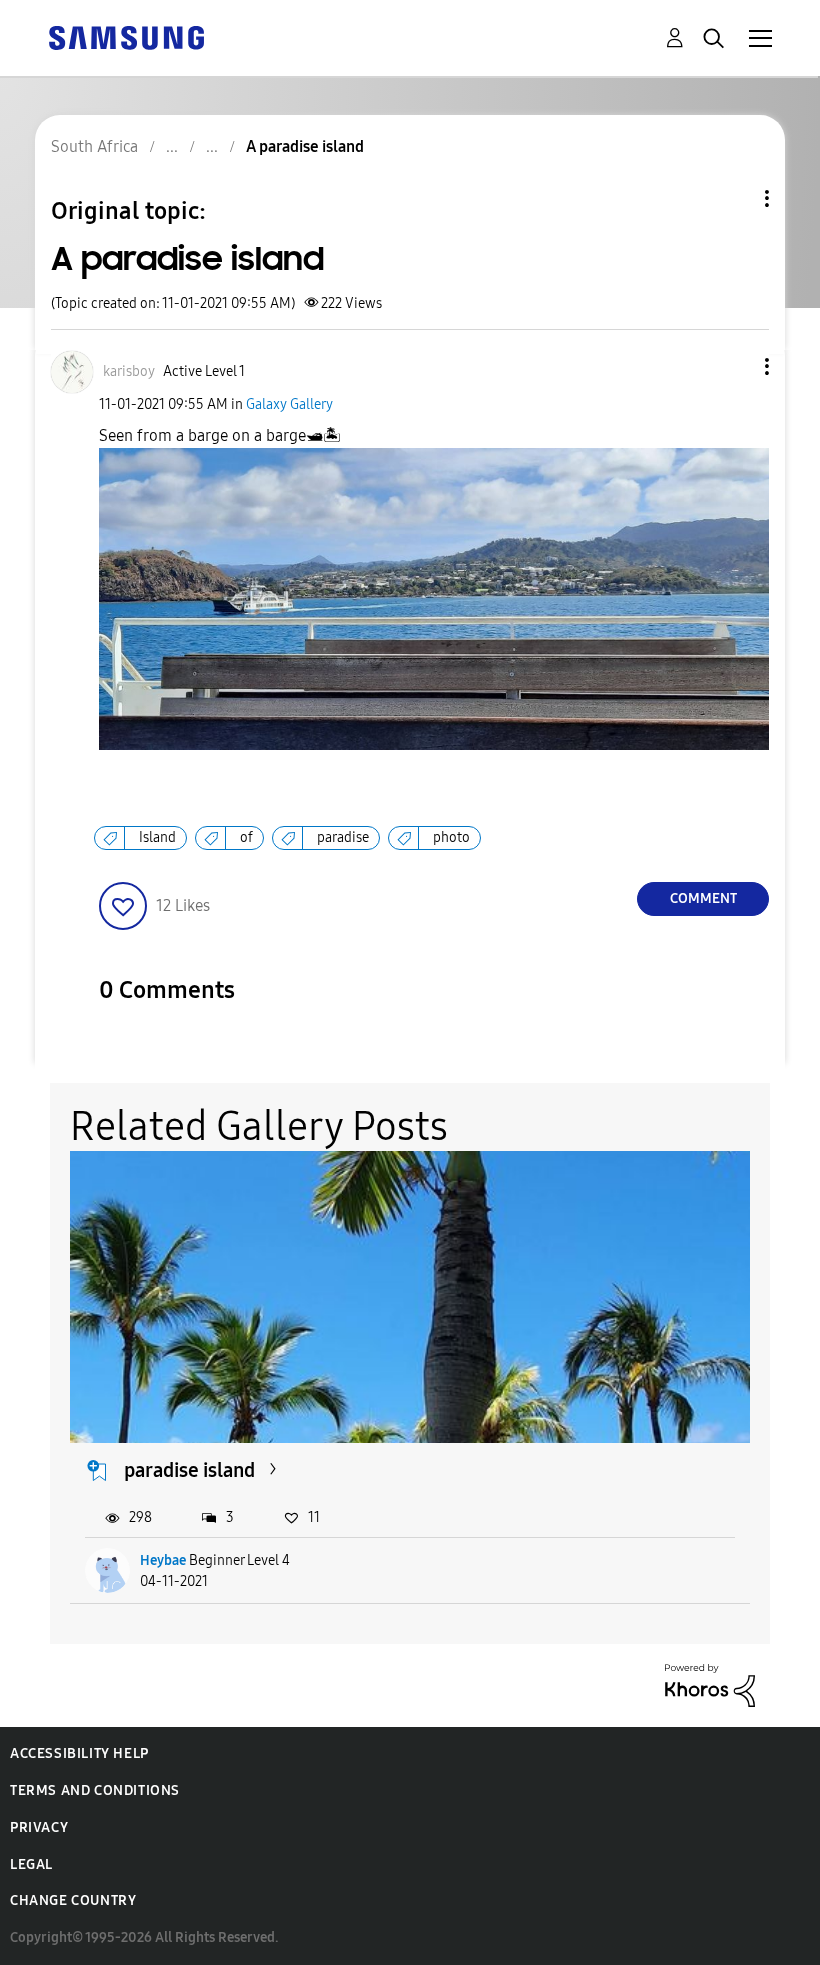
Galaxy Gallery (289, 404)
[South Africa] (126, 36)
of (246, 837)
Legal (31, 1864)
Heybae (163, 1560)
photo (451, 837)
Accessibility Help (79, 1753)
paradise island (189, 1470)
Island (157, 837)
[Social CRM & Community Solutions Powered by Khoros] (710, 1684)
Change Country (73, 1900)
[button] (734, 366)
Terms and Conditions (95, 1790)
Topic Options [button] (733, 198)
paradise (343, 837)
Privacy (39, 1827)
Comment (703, 898)
